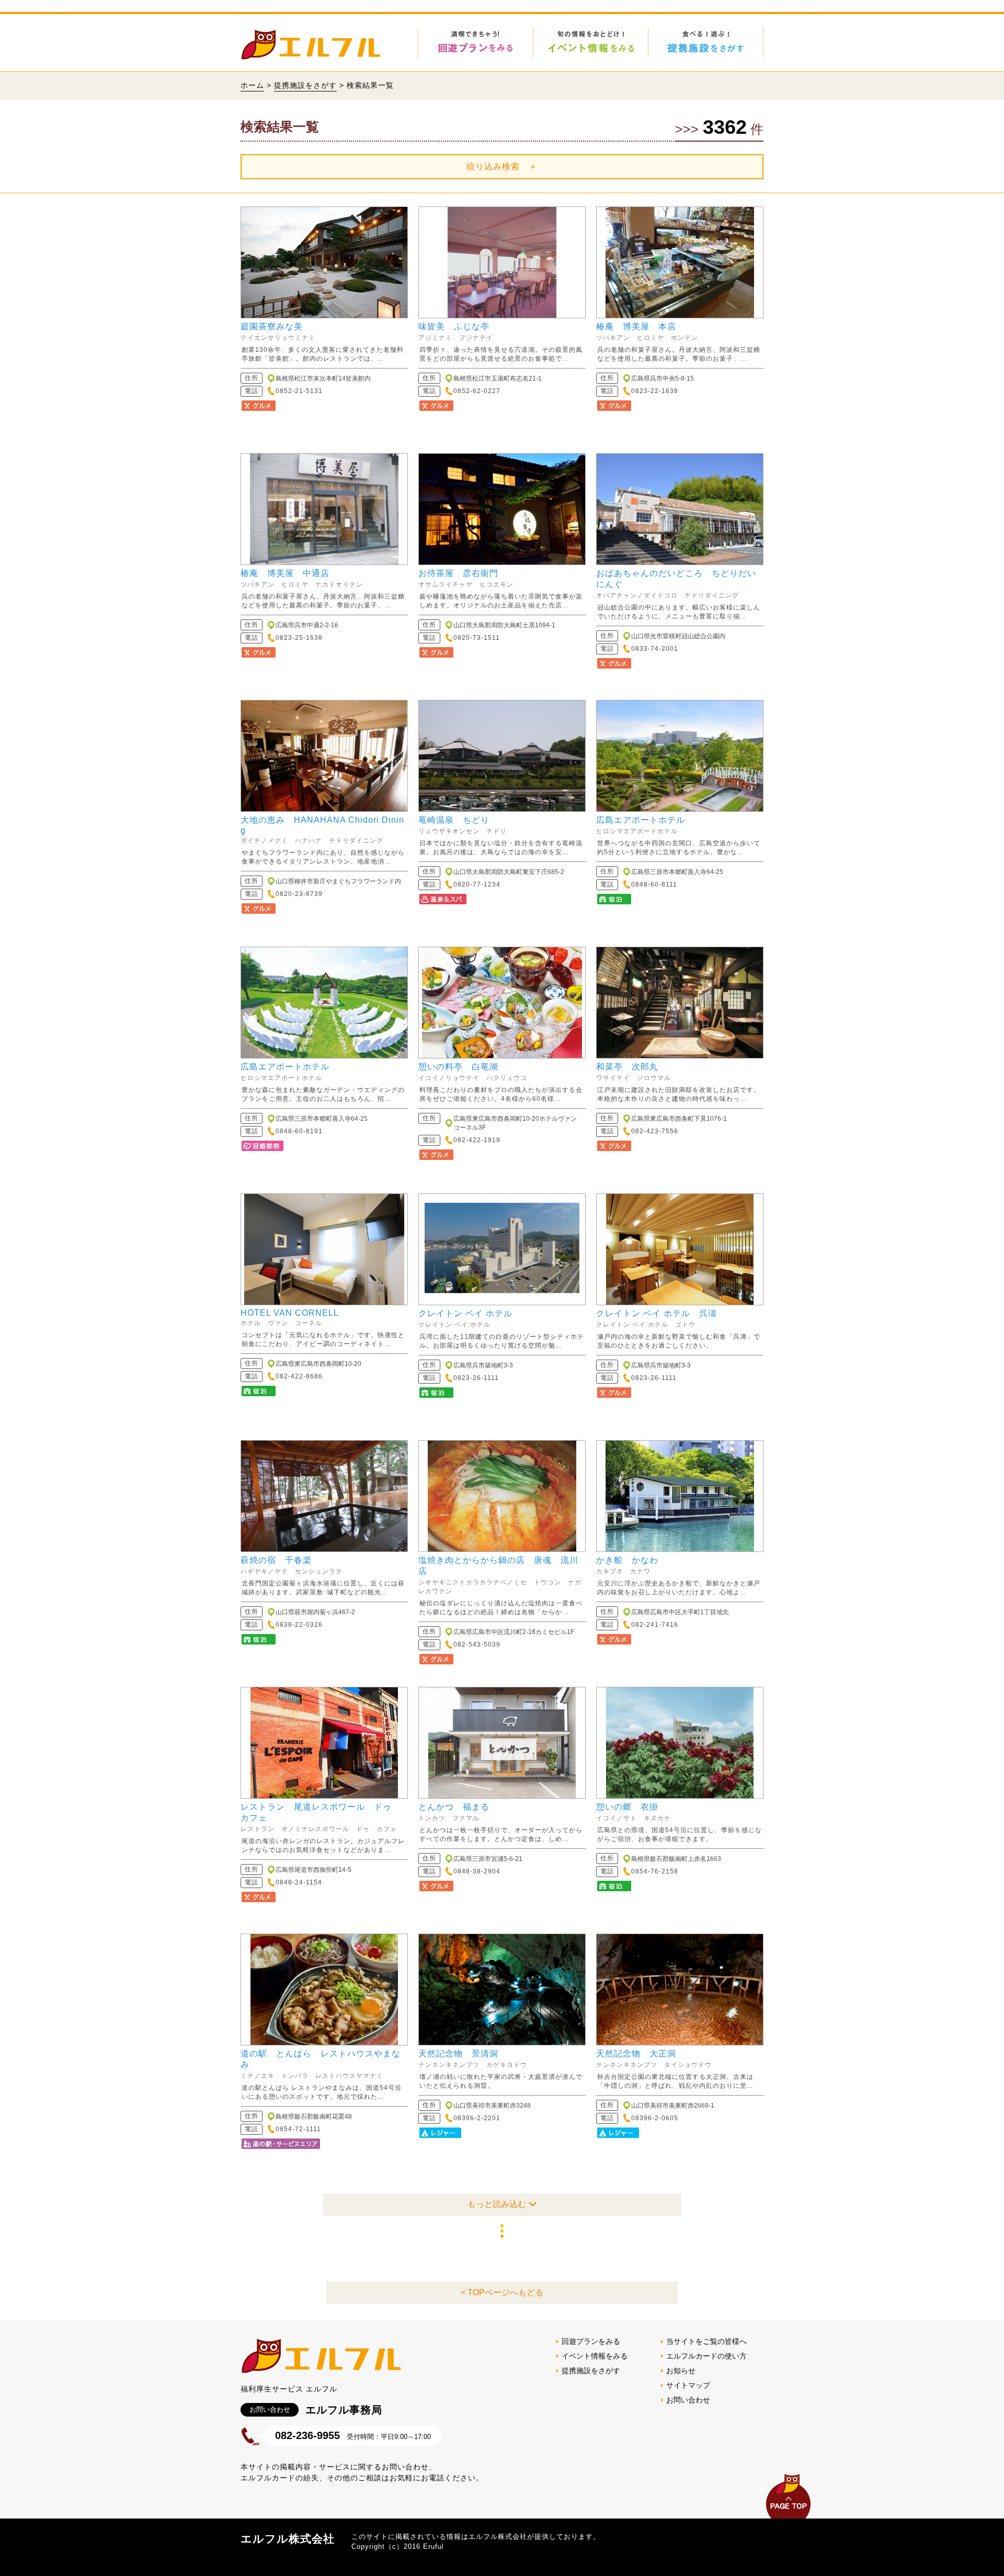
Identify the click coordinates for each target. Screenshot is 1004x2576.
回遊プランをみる (591, 2341)
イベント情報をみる (595, 2356)
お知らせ (681, 2371)
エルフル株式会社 (288, 2539)
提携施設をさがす (305, 85)
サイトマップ (688, 2385)
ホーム (252, 85)
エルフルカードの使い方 (706, 2356)
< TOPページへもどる (502, 2292)
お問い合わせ (688, 2400)
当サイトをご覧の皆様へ (706, 2341)
